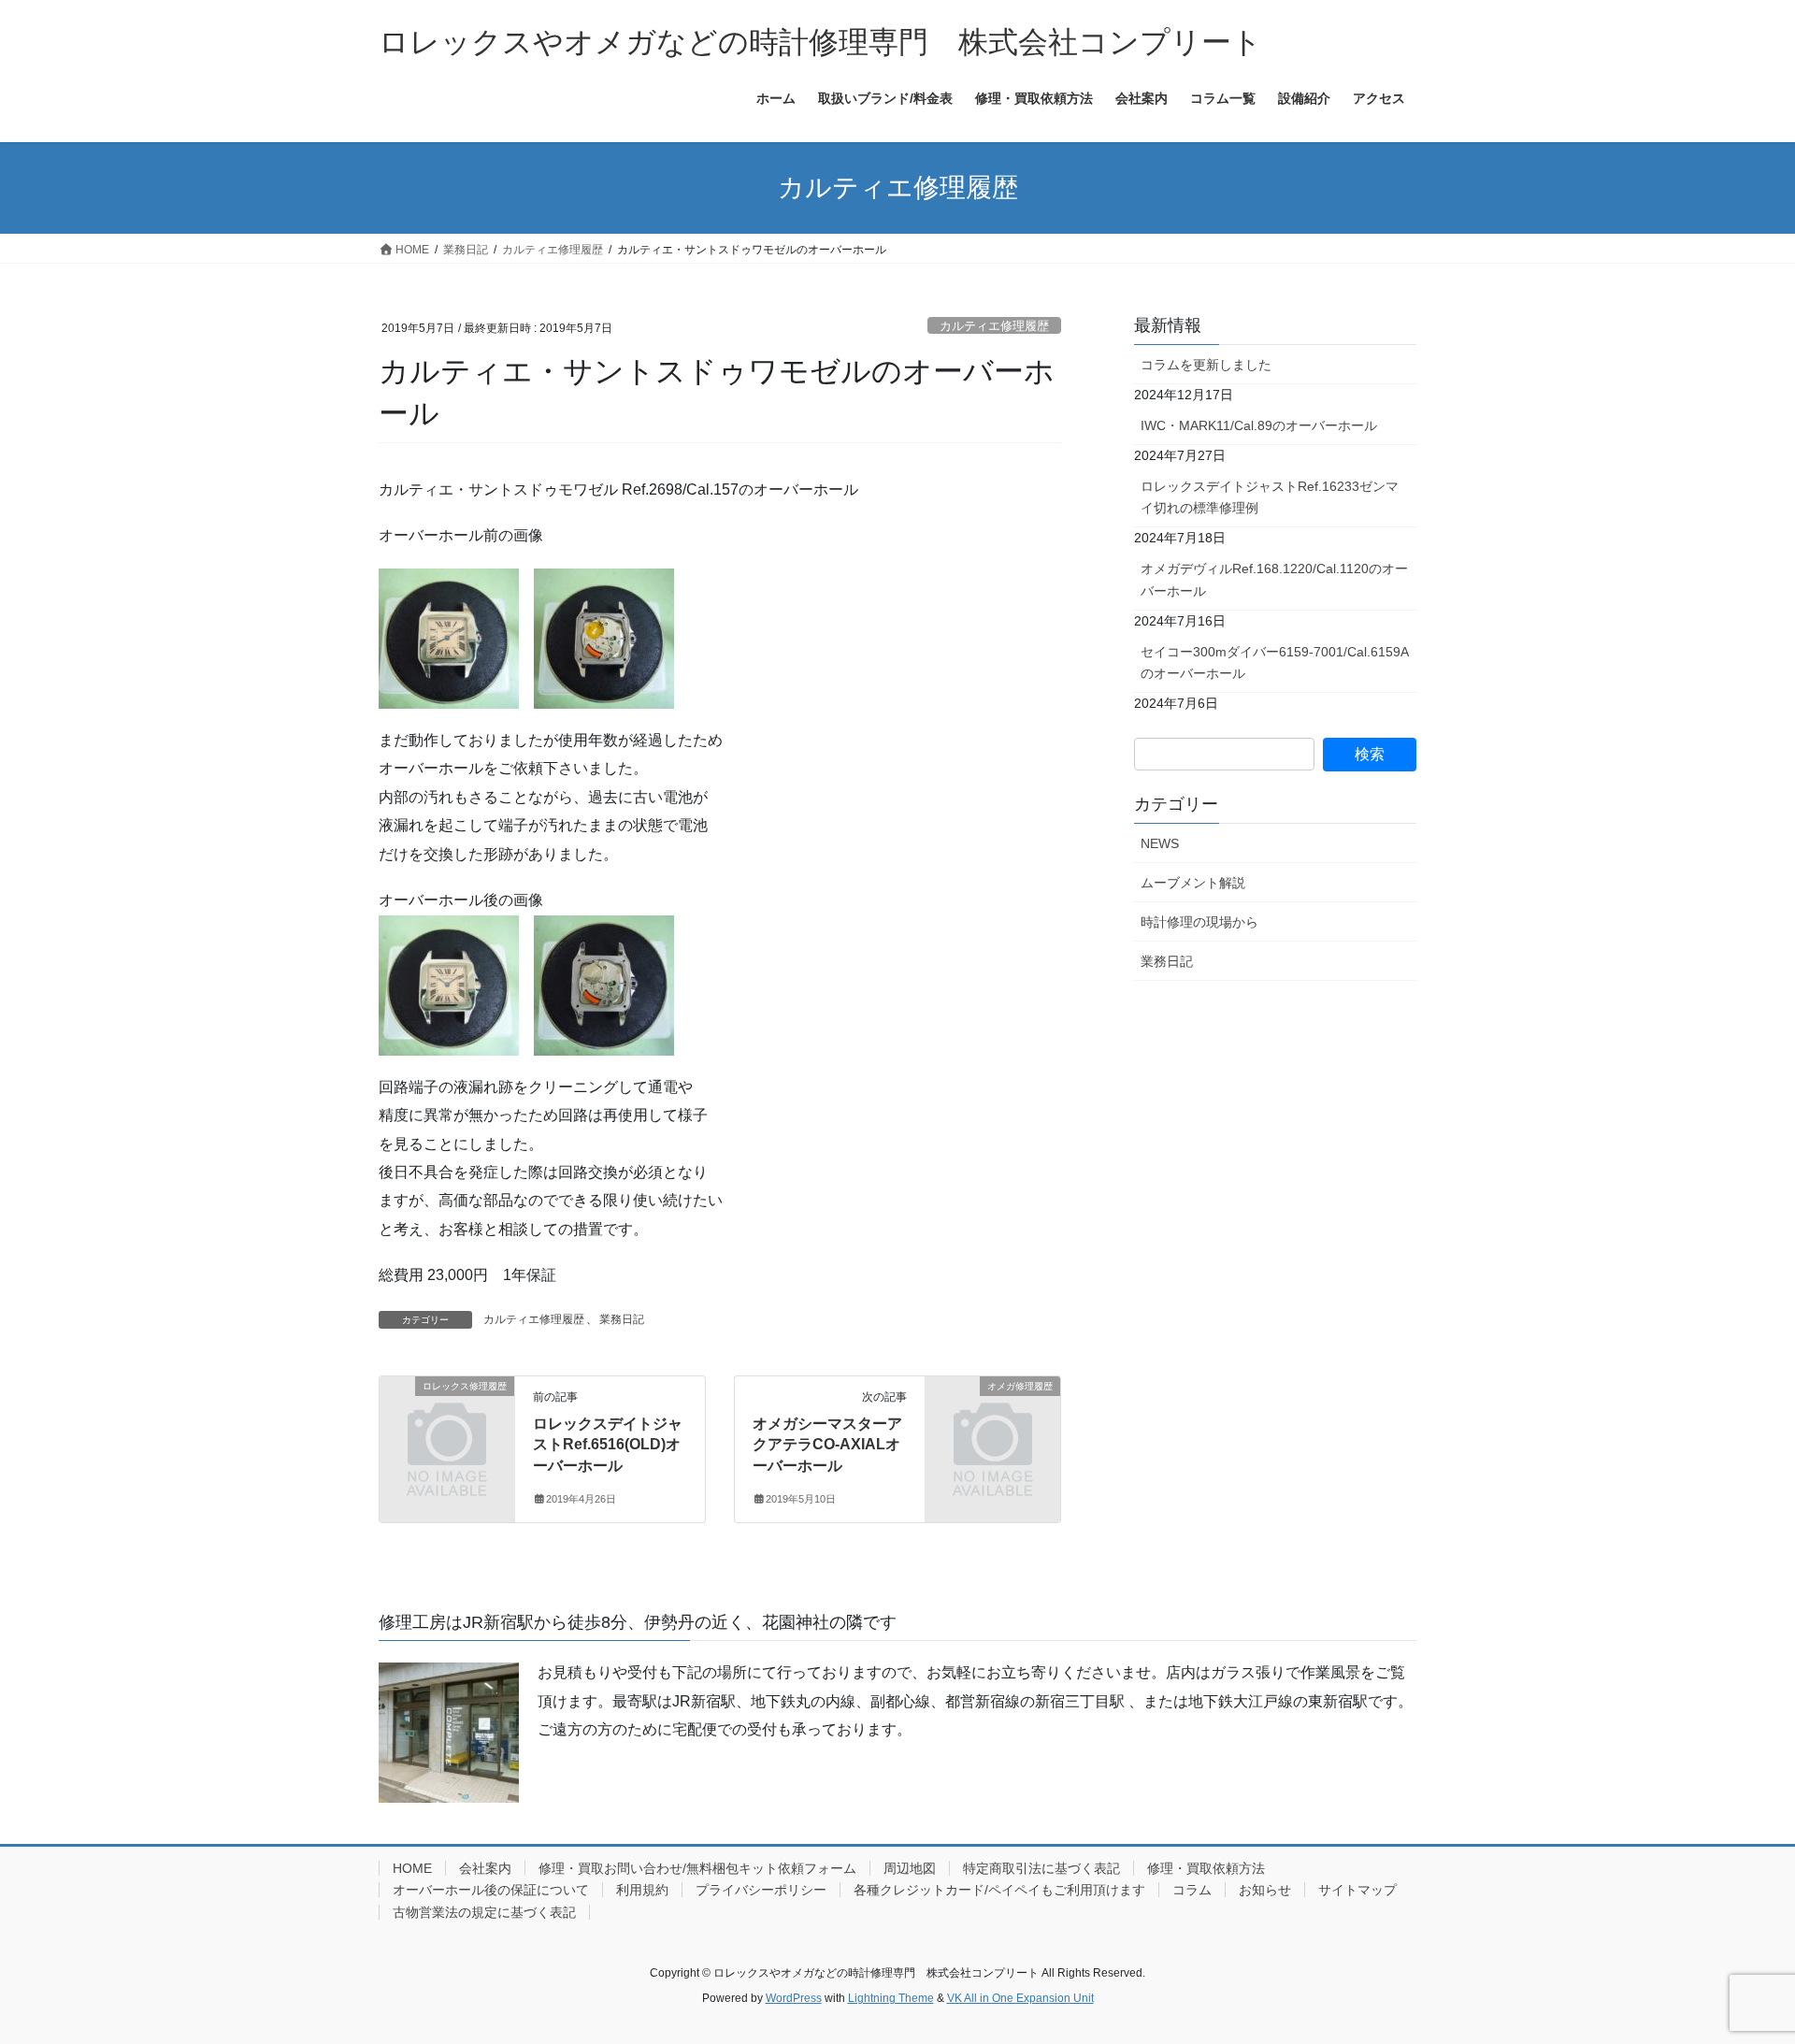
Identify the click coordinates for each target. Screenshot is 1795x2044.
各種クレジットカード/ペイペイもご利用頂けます (999, 1890)
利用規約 (642, 1890)
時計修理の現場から (1199, 922)
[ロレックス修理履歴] (447, 1417)
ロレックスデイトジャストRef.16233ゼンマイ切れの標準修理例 (1270, 497)
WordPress (794, 1998)
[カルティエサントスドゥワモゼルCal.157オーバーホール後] (604, 984)
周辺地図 (910, 1868)
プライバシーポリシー (761, 1890)
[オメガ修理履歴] (993, 1417)
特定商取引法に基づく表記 (1041, 1868)
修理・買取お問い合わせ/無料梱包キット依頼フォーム (697, 1868)
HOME (412, 1868)
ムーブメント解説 (1193, 883)
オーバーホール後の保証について (491, 1890)
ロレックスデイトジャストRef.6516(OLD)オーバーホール (608, 1445)
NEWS (1160, 843)
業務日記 (622, 1319)
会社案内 (485, 1868)
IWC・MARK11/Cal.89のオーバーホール (1259, 425)
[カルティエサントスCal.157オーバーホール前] (604, 637)
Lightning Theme (891, 1998)
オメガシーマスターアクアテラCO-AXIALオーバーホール (827, 1445)
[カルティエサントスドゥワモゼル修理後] (449, 984)
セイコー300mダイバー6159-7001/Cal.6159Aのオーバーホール (1275, 662)
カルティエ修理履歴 (994, 326)
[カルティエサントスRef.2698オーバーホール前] (449, 637)
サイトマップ (1357, 1890)
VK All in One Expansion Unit (1020, 1998)
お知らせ (1265, 1890)
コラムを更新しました (1206, 365)
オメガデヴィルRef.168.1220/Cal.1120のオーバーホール (1274, 579)
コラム (1192, 1890)
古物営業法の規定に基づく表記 (484, 1912)
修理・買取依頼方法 (1206, 1868)
